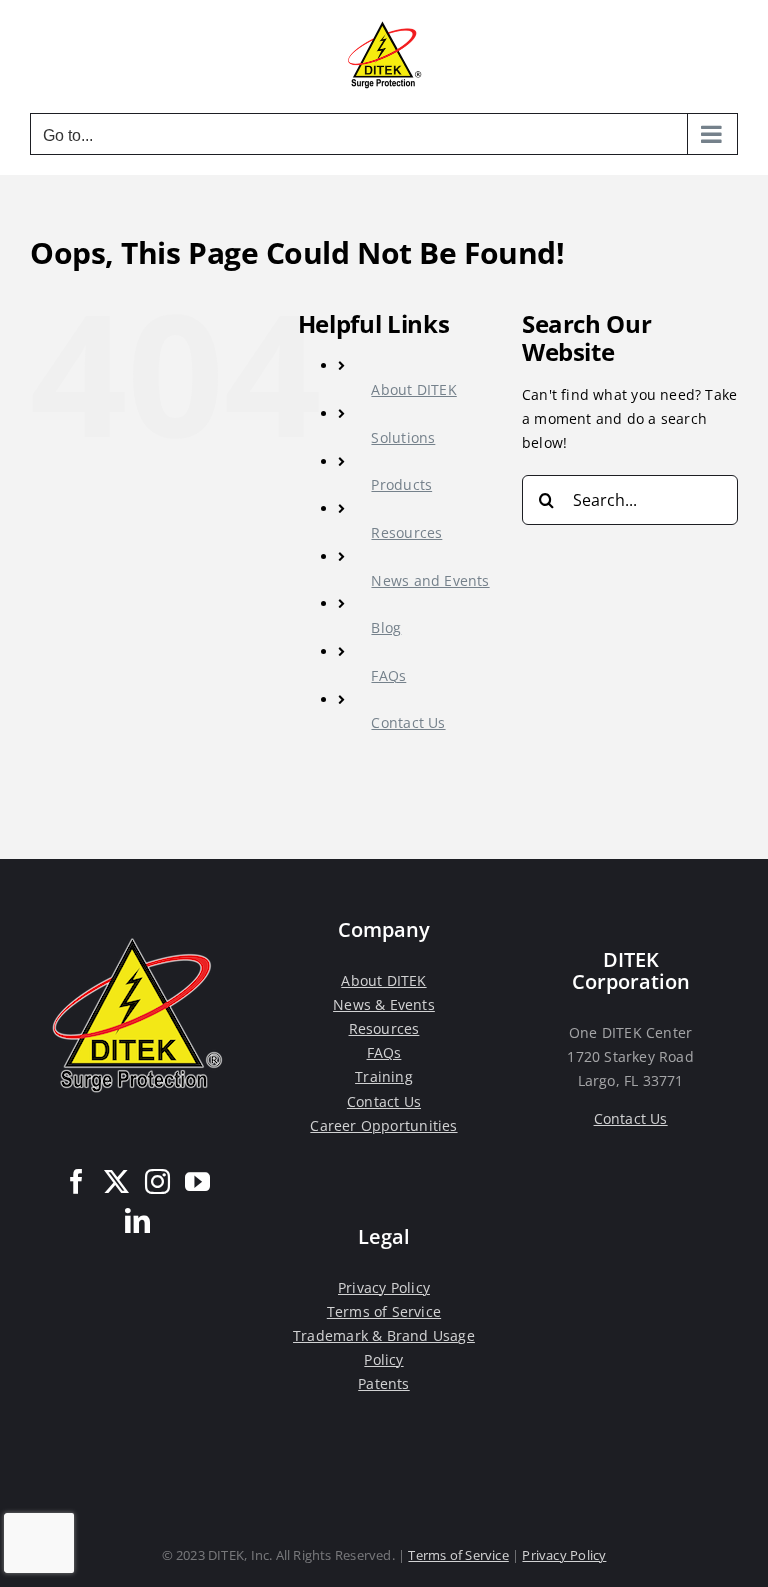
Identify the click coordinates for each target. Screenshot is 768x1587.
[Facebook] (76, 1181)
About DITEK (413, 389)
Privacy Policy (384, 1287)
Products (401, 484)
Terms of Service (384, 1311)
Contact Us (408, 722)
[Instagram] (157, 1181)
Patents (383, 1383)
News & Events (384, 1004)
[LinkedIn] (137, 1220)
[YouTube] (197, 1181)
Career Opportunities (383, 1125)
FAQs (388, 675)
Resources (406, 532)
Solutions (403, 437)
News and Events (430, 580)
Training (384, 1076)
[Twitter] (116, 1181)
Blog (386, 627)
